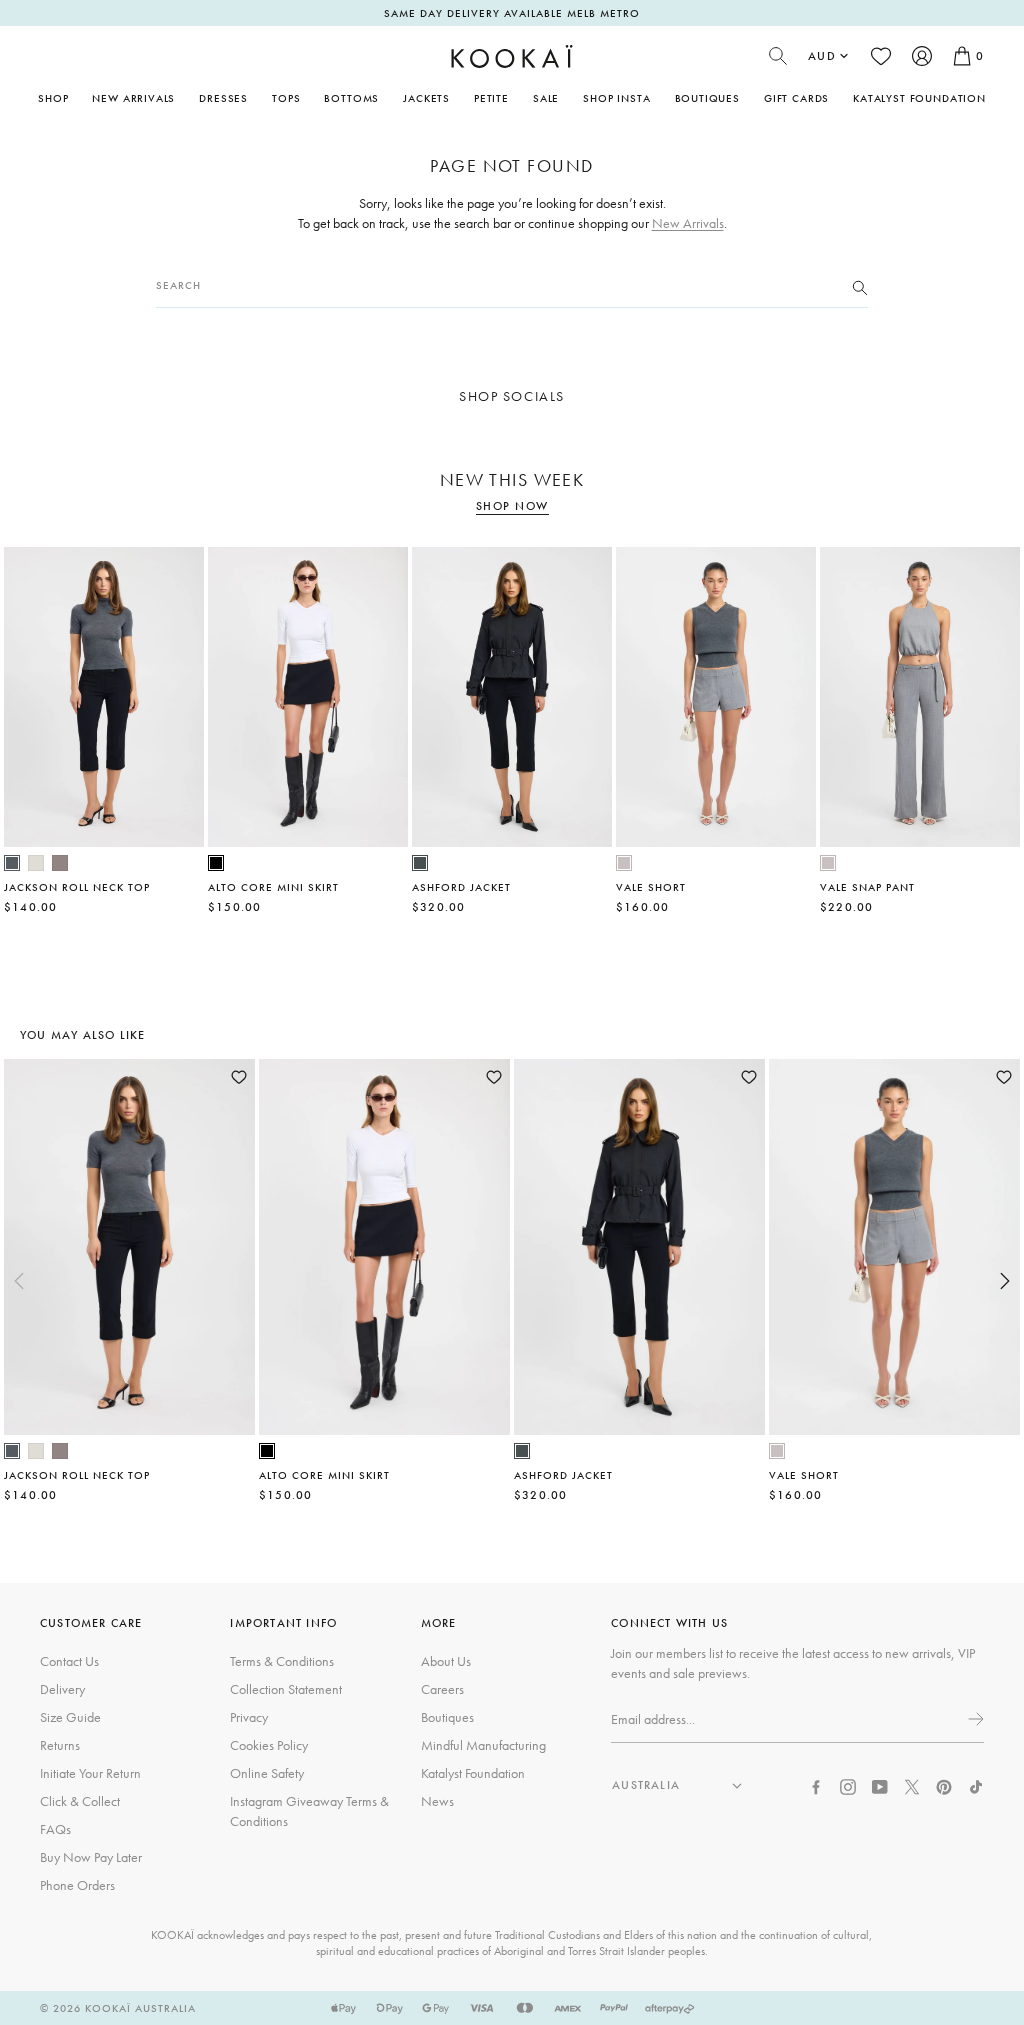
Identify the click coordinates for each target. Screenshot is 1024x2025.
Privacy (249, 1717)
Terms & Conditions (282, 1661)
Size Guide (70, 1717)
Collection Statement (286, 1689)
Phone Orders (77, 1885)
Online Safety (267, 1773)
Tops (286, 98)
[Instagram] (848, 1785)
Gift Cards (796, 98)
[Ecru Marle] (36, 863)
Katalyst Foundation (919, 98)
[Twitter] (912, 1785)
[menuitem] (133, 98)
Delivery (62, 1689)
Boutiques (707, 98)
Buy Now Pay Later (91, 1857)
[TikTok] (976, 1785)
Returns (60, 1745)
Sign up (974, 1719)
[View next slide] (1005, 1281)
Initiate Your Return (90, 1773)
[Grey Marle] (624, 863)
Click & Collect (80, 1801)
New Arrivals (133, 98)
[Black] (216, 863)
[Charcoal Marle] (12, 863)
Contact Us (69, 1661)
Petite (491, 98)
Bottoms (351, 98)
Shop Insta (616, 98)
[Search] (860, 286)
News (437, 1801)
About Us (446, 1661)
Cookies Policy (269, 1745)
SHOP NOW (512, 506)
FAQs (55, 1829)
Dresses (223, 98)
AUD (822, 56)
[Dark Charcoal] (420, 863)
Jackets (426, 98)
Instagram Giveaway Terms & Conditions (309, 1811)
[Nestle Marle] (60, 863)
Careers (442, 1689)
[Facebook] (816, 1785)
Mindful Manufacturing (483, 1745)
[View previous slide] (19, 1281)
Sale (546, 98)
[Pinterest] (944, 1785)
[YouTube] (880, 1785)
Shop (53, 98)
